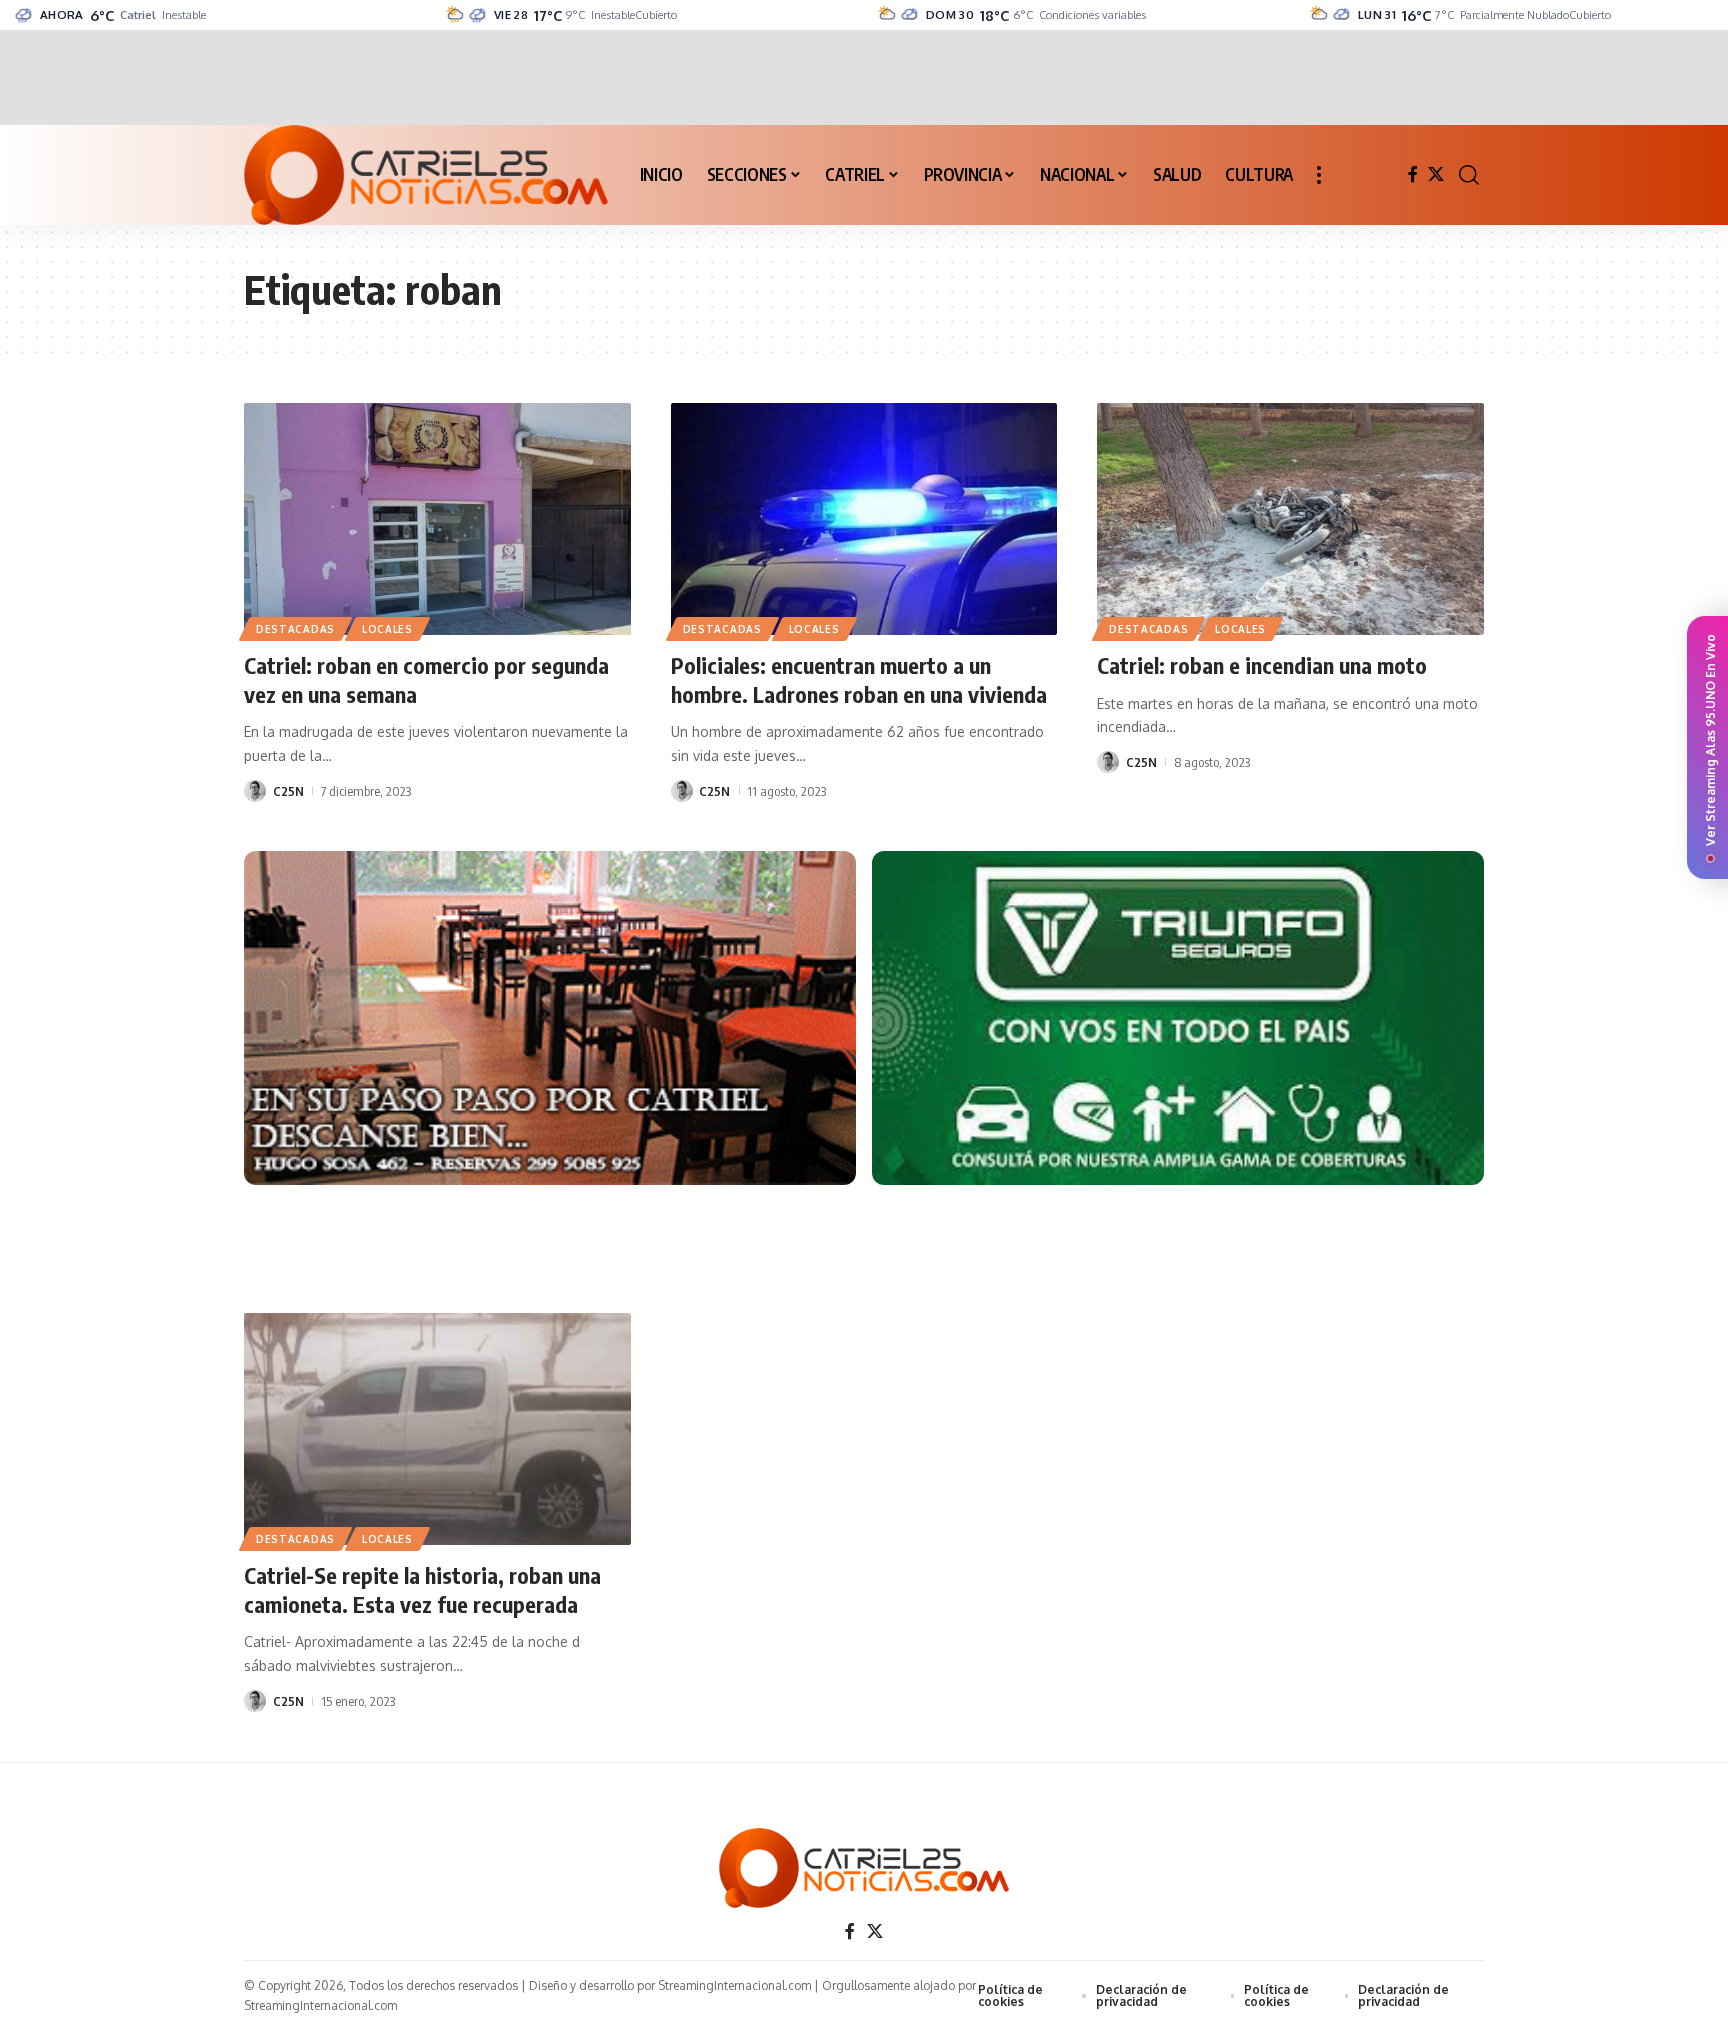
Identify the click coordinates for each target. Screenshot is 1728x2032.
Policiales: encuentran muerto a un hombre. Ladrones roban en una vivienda (859, 679)
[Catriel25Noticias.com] (426, 175)
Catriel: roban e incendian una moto (1262, 665)
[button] (1319, 175)
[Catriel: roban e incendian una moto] (1290, 519)
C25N (288, 791)
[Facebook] (1413, 174)
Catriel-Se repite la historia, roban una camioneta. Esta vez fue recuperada (422, 1589)
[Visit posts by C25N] (255, 791)
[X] (1436, 174)
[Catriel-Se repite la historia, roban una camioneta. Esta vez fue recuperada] (437, 1429)
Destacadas (295, 629)
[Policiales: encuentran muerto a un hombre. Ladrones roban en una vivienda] (864, 519)
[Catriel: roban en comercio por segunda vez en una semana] (437, 519)
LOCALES (387, 629)
